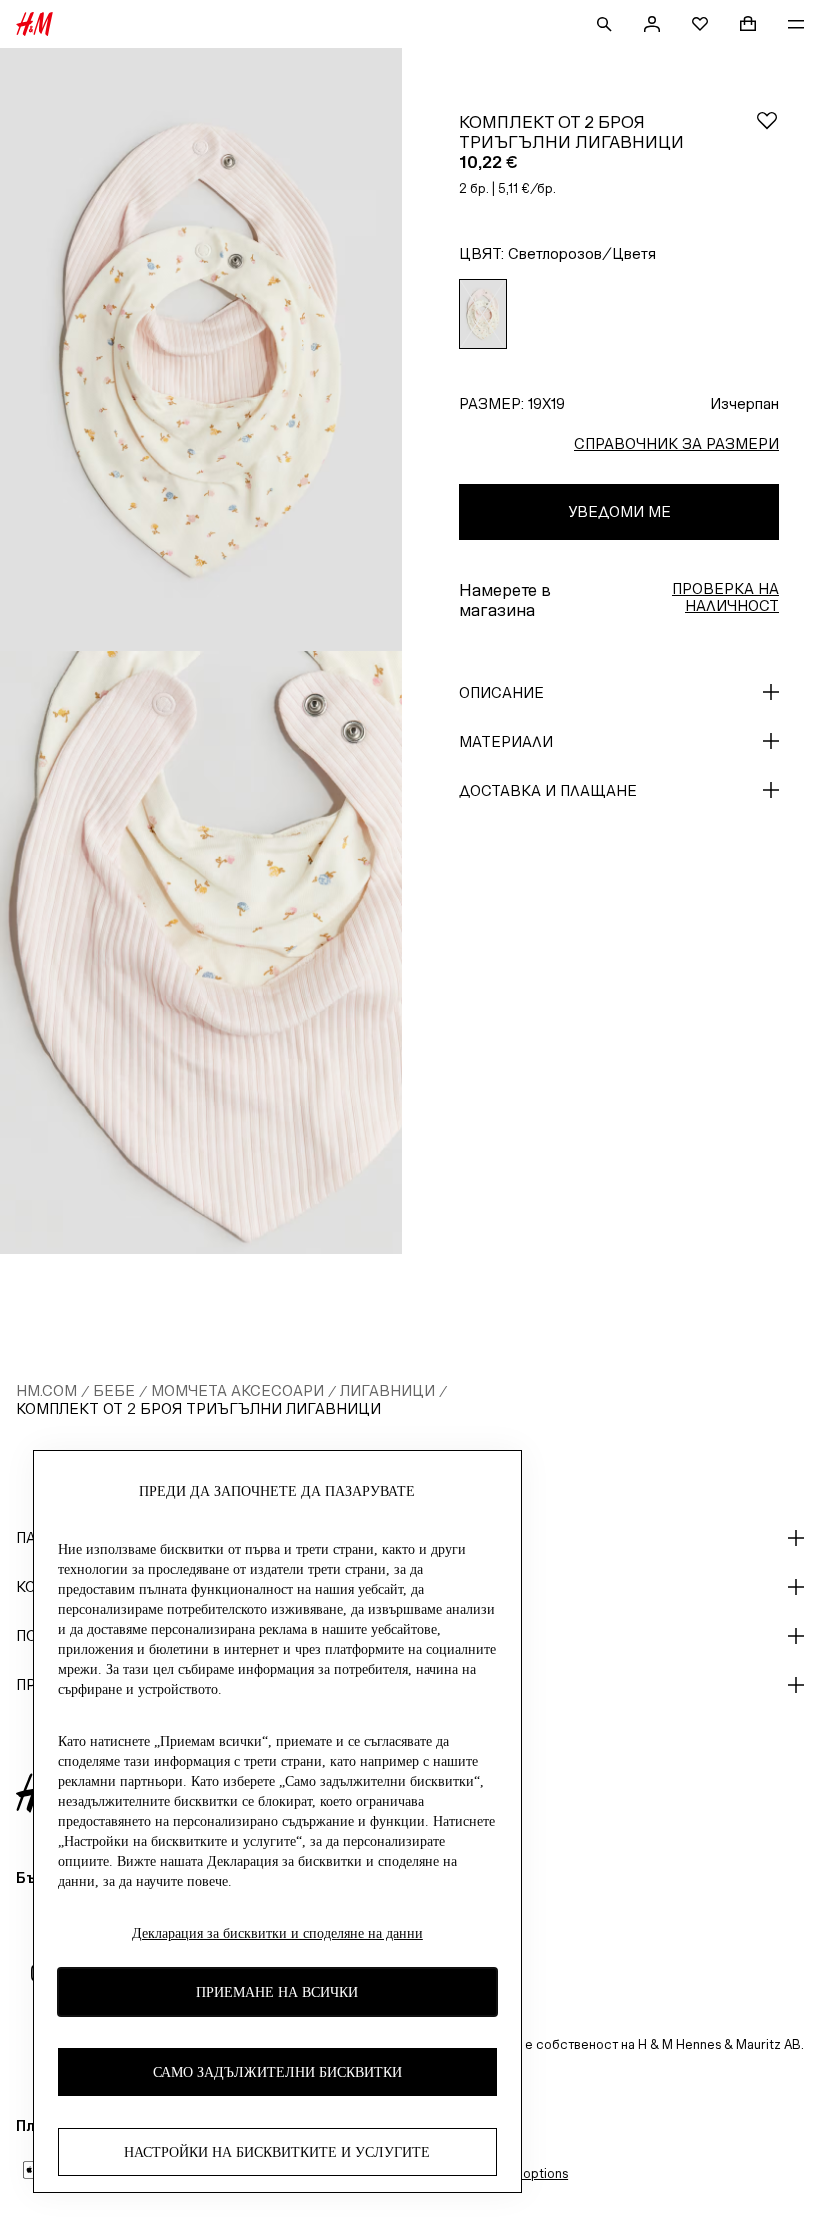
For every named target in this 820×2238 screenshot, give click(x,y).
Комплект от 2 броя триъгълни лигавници (198, 1408)
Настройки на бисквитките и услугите (277, 2152)
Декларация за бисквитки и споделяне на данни (277, 1933)
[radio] (483, 314)
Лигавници (387, 1390)
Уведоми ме (619, 511)
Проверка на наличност (725, 597)
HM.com (46, 1390)
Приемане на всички (277, 1992)
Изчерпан (744, 403)
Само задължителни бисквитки (277, 2072)
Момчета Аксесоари (237, 1390)
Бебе (114, 1390)
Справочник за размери (676, 443)
